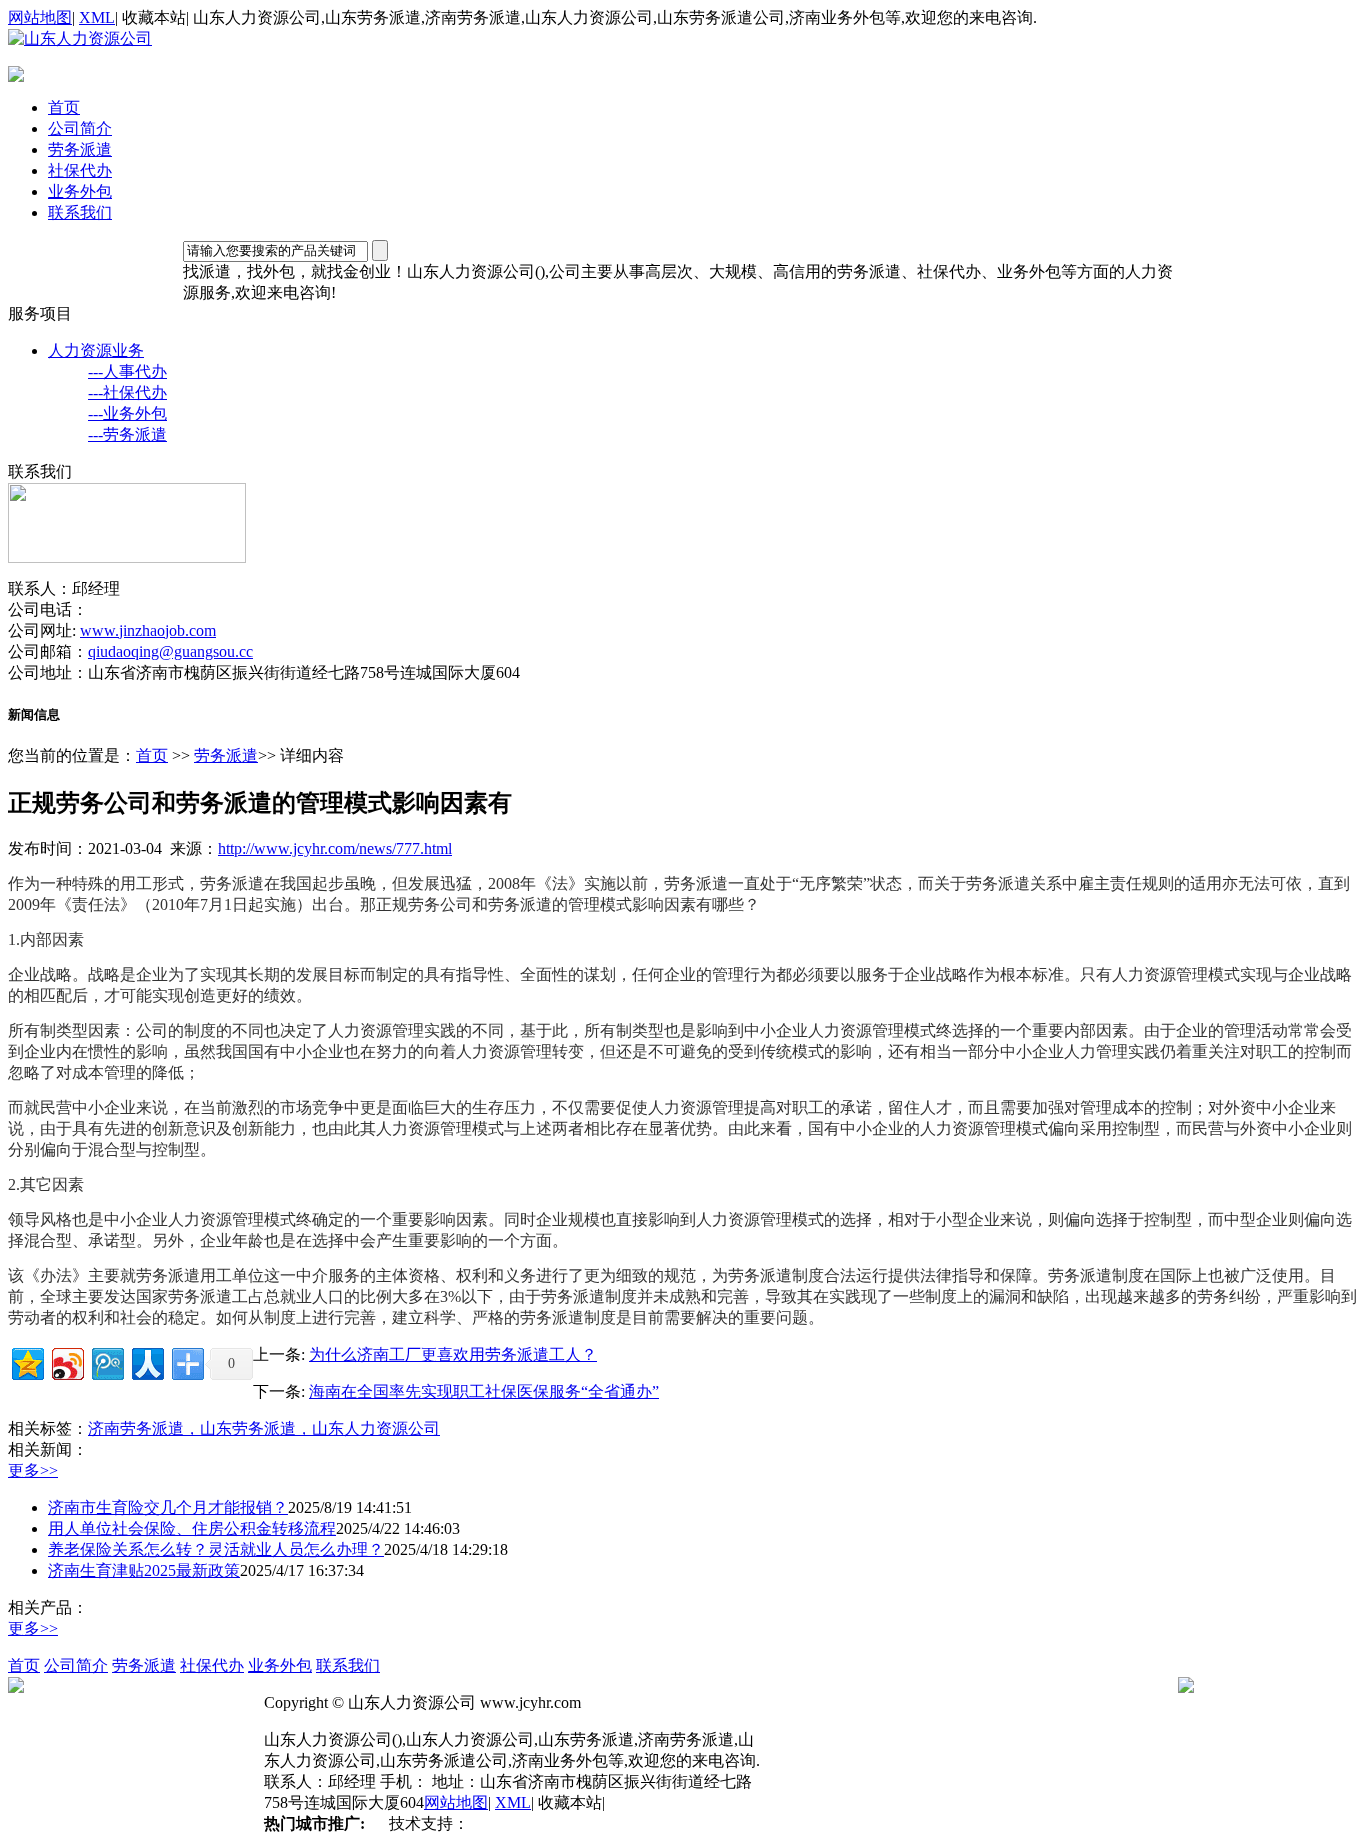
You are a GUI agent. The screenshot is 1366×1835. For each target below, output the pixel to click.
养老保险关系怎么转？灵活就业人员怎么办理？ (216, 1549)
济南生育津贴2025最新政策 (144, 1570)
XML (97, 17)
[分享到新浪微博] (66, 1361)
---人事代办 (127, 371)
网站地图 (40, 17)
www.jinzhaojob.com (148, 630)
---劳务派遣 (127, 434)
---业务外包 (127, 413)
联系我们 (80, 212)
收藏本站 (154, 17)
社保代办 (80, 170)
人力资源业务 (96, 350)
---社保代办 (127, 392)
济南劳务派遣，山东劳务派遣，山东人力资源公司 (264, 1428)
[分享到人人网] (146, 1361)
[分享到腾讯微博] (106, 1361)
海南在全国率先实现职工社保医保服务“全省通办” (484, 1391)
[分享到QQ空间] (26, 1361)
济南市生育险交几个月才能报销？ (168, 1507)
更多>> (33, 1470)
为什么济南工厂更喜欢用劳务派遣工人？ (453, 1354)
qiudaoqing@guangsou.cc (170, 651)
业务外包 (80, 191)
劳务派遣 (80, 149)
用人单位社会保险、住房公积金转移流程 (192, 1528)
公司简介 (80, 128)
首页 (64, 107)
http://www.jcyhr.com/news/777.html (335, 848)
